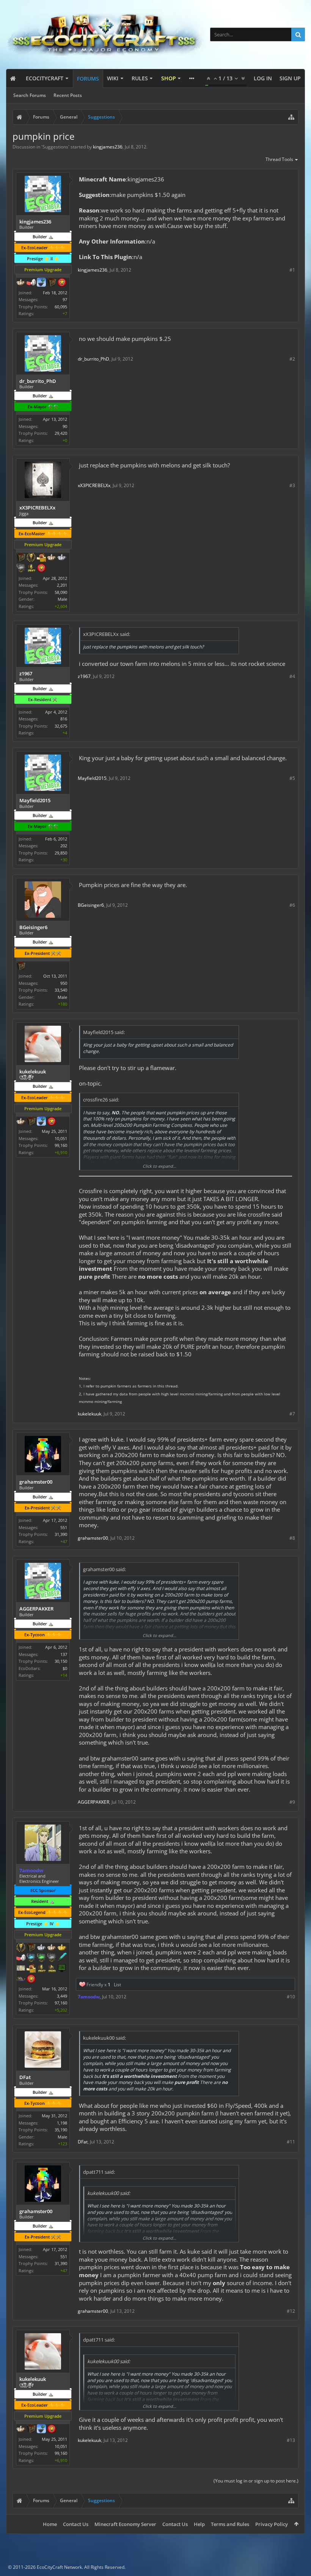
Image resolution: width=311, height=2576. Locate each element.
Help (199, 2524)
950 (64, 983)
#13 (291, 2440)
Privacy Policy (272, 2524)
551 (64, 1527)
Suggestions (55, 147)
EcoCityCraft (45, 78)
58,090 (61, 592)
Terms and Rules (230, 2524)
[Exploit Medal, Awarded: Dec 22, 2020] (62, 1969)
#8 (292, 1538)
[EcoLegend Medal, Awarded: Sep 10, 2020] (62, 1948)
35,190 (61, 2130)
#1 (292, 270)
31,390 (61, 1534)
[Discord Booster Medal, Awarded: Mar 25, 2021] (21, 1979)
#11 (291, 2142)
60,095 (61, 307)
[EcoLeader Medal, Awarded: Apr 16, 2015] (52, 558)
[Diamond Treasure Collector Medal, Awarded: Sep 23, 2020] (31, 1958)
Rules (140, 78)
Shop (169, 78)
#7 (292, 1414)
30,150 (61, 1661)
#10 (291, 1997)
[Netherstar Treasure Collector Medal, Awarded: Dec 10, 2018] (21, 569)
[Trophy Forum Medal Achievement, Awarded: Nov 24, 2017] (41, 569)
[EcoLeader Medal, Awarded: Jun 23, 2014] (21, 1122)
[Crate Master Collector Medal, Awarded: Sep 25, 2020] (62, 1958)
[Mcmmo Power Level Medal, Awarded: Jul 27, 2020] (31, 283)
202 (64, 846)
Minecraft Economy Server (125, 2524)
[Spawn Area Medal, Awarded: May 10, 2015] (41, 558)
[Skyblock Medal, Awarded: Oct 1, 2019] (41, 1122)
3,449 (62, 1996)
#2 (292, 359)
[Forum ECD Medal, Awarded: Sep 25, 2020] (21, 1969)
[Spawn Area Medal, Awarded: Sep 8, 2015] (31, 1969)
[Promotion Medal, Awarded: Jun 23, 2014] (31, 1122)
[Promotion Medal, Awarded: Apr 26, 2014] (31, 1948)
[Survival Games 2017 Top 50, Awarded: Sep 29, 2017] (31, 569)
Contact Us (76, 2524)
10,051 (61, 1138)
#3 (292, 485)
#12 (291, 2311)
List (117, 1985)
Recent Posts (68, 95)
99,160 (61, 1145)
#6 (292, 905)
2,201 (62, 585)
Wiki (113, 78)
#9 (292, 1802)
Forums (88, 79)
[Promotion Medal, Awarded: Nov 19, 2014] (21, 558)
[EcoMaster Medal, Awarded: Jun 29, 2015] (62, 558)
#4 (292, 676)
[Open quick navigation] (291, 117)
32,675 (61, 726)
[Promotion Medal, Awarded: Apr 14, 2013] (52, 283)
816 (64, 719)
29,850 (61, 853)
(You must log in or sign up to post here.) (256, 2481)
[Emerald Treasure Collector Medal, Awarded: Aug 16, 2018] (41, 1958)
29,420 (61, 433)
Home (50, 2524)
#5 (292, 778)
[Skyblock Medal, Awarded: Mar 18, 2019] (41, 283)
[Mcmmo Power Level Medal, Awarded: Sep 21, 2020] (21, 1958)
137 (64, 1654)
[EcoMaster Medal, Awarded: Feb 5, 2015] (41, 1948)
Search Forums (30, 95)
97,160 (61, 2003)
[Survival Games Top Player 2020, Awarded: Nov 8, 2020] (52, 1969)
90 (65, 426)
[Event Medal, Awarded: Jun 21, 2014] (21, 1948)
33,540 (61, 990)
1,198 (62, 2123)
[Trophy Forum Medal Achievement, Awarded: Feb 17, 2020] (62, 283)
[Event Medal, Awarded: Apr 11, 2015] (31, 558)
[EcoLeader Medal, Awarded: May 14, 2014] (21, 283)
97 (65, 299)
